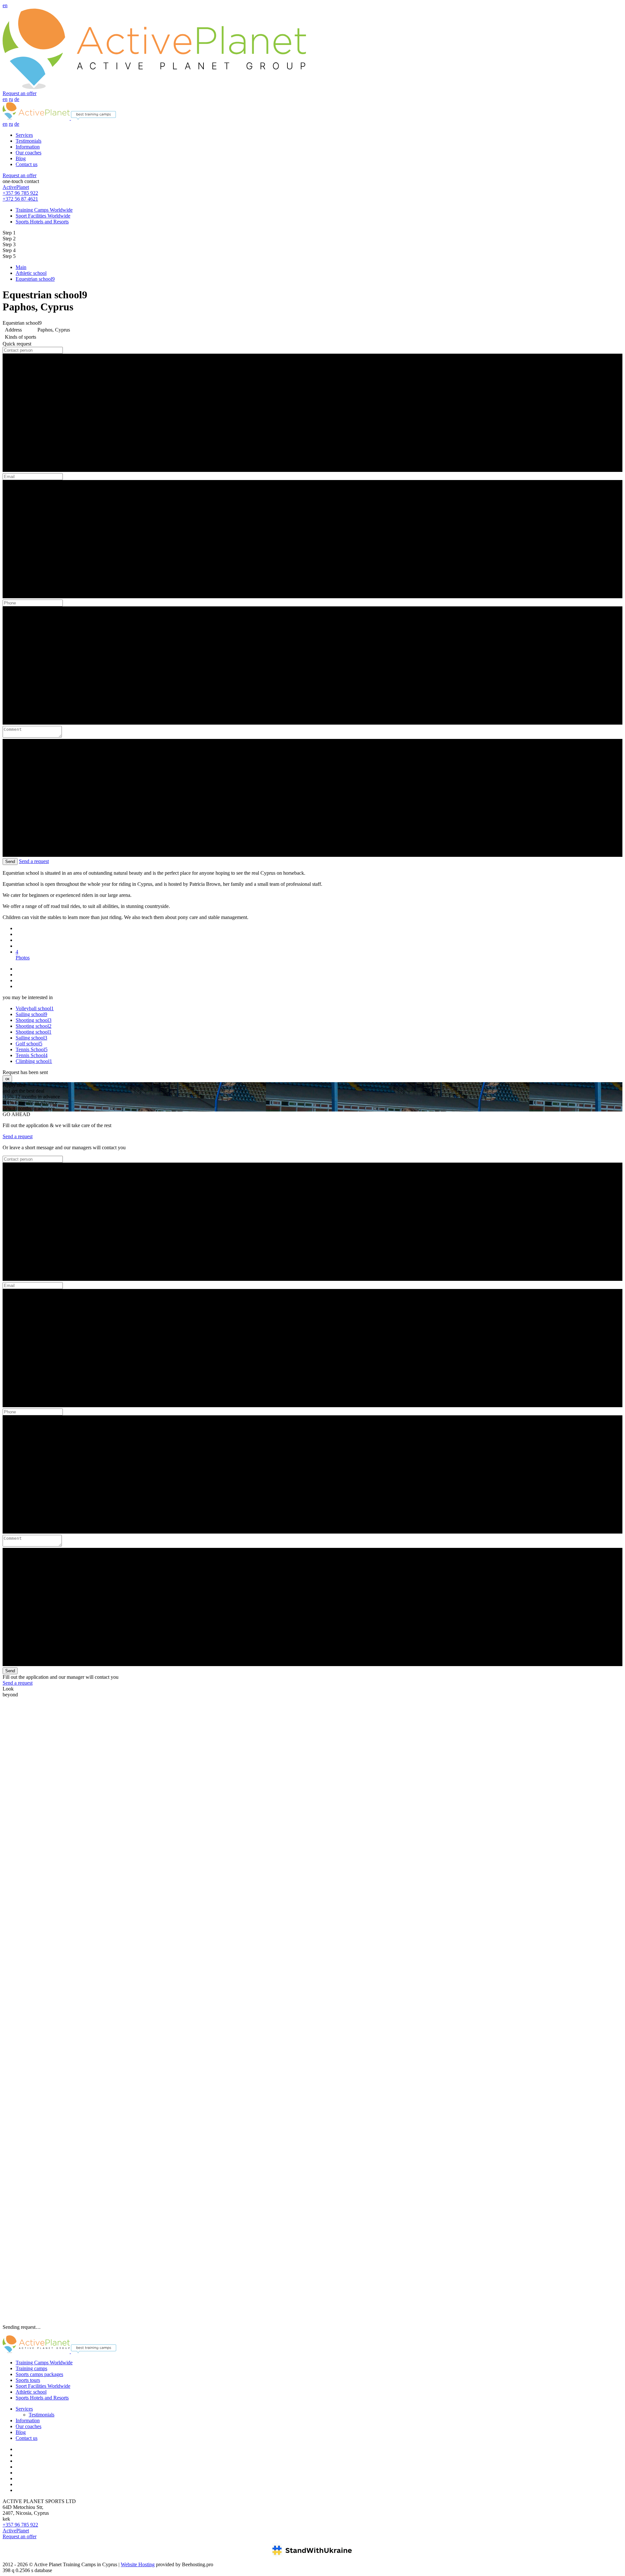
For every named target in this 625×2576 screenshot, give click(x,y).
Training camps (31, 2368)
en (5, 5)
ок (7, 1079)
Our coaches (28, 153)
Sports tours (28, 2380)
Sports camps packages (39, 2374)
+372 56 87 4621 (20, 199)
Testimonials (28, 141)
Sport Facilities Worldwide (43, 216)
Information (28, 147)
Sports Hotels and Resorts (42, 222)
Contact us (27, 164)
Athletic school (31, 273)
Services (24, 135)
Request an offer (20, 93)
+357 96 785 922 (20, 193)
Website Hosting (138, 2564)
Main (21, 267)
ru (11, 99)
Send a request (34, 861)
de (17, 99)
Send (10, 862)
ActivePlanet (16, 187)
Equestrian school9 (35, 279)
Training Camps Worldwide (44, 210)
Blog (21, 158)
